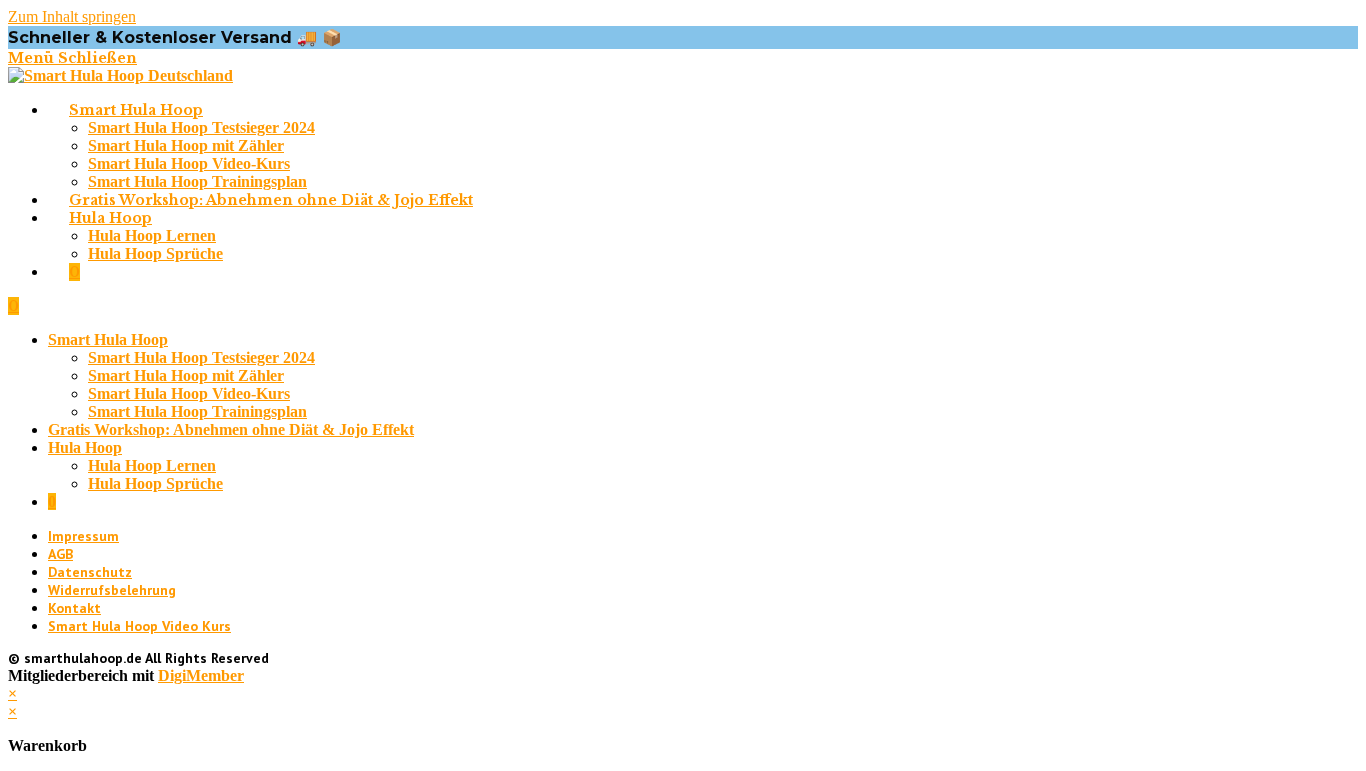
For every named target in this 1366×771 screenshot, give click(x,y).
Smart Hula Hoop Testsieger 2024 (201, 357)
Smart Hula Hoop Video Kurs (139, 626)
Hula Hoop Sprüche (155, 483)
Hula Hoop (85, 447)
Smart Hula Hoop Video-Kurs (189, 393)
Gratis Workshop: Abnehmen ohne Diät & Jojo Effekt (231, 429)
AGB (60, 554)
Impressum (83, 536)
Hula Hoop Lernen (152, 465)
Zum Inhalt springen (72, 16)
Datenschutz (90, 572)
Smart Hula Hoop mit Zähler (186, 375)
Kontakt (74, 608)
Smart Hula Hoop (108, 339)
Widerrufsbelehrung (112, 590)
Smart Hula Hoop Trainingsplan (197, 411)
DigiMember (201, 675)
